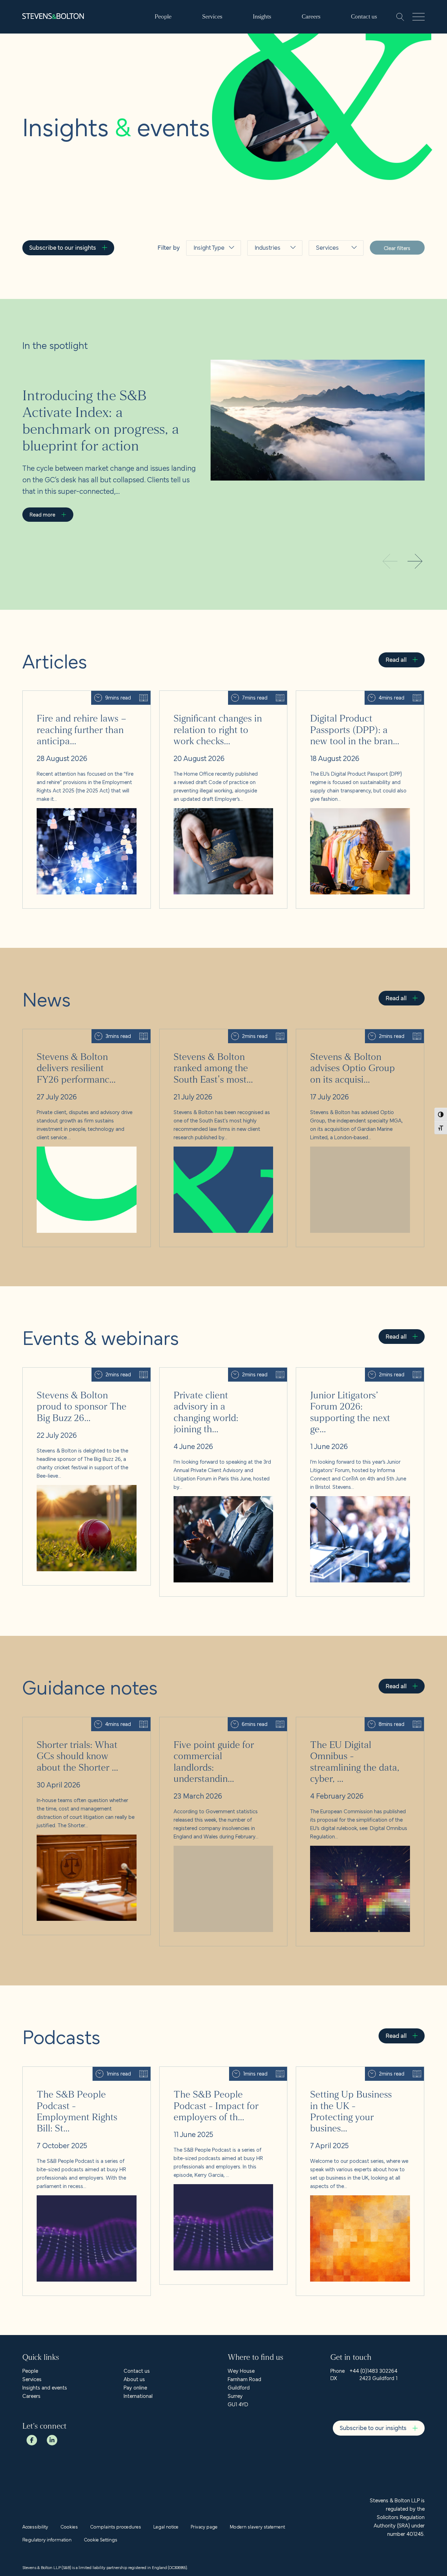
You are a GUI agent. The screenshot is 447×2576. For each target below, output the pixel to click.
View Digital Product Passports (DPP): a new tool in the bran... (360, 699)
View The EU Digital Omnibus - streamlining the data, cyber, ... (358, 1726)
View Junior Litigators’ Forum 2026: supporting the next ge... (355, 1376)
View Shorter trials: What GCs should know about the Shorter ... (85, 1726)
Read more (42, 514)
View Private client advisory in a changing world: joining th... (223, 1376)
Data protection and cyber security (331, 350)
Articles (204, 276)
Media (264, 380)
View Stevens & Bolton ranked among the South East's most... (223, 1038)
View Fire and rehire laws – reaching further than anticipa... (79, 699)
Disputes (329, 378)
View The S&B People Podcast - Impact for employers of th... (222, 2075)
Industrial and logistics (273, 327)
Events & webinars (207, 313)
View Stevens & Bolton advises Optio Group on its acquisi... (354, 1038)
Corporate (331, 324)
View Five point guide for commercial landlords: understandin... (214, 1726)
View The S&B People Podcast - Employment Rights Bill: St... (83, 2075)
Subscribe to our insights (63, 247)
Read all (396, 659)
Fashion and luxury (271, 280)
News (202, 293)
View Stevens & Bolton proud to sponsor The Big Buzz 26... (86, 1376)
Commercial (333, 276)
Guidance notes (207, 337)
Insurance (268, 347)
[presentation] (415, 562)
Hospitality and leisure (270, 303)
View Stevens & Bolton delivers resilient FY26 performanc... (75, 1038)
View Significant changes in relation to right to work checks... (220, 699)
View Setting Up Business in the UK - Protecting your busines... (357, 2075)
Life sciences (273, 364)
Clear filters (397, 248)
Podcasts (207, 357)
